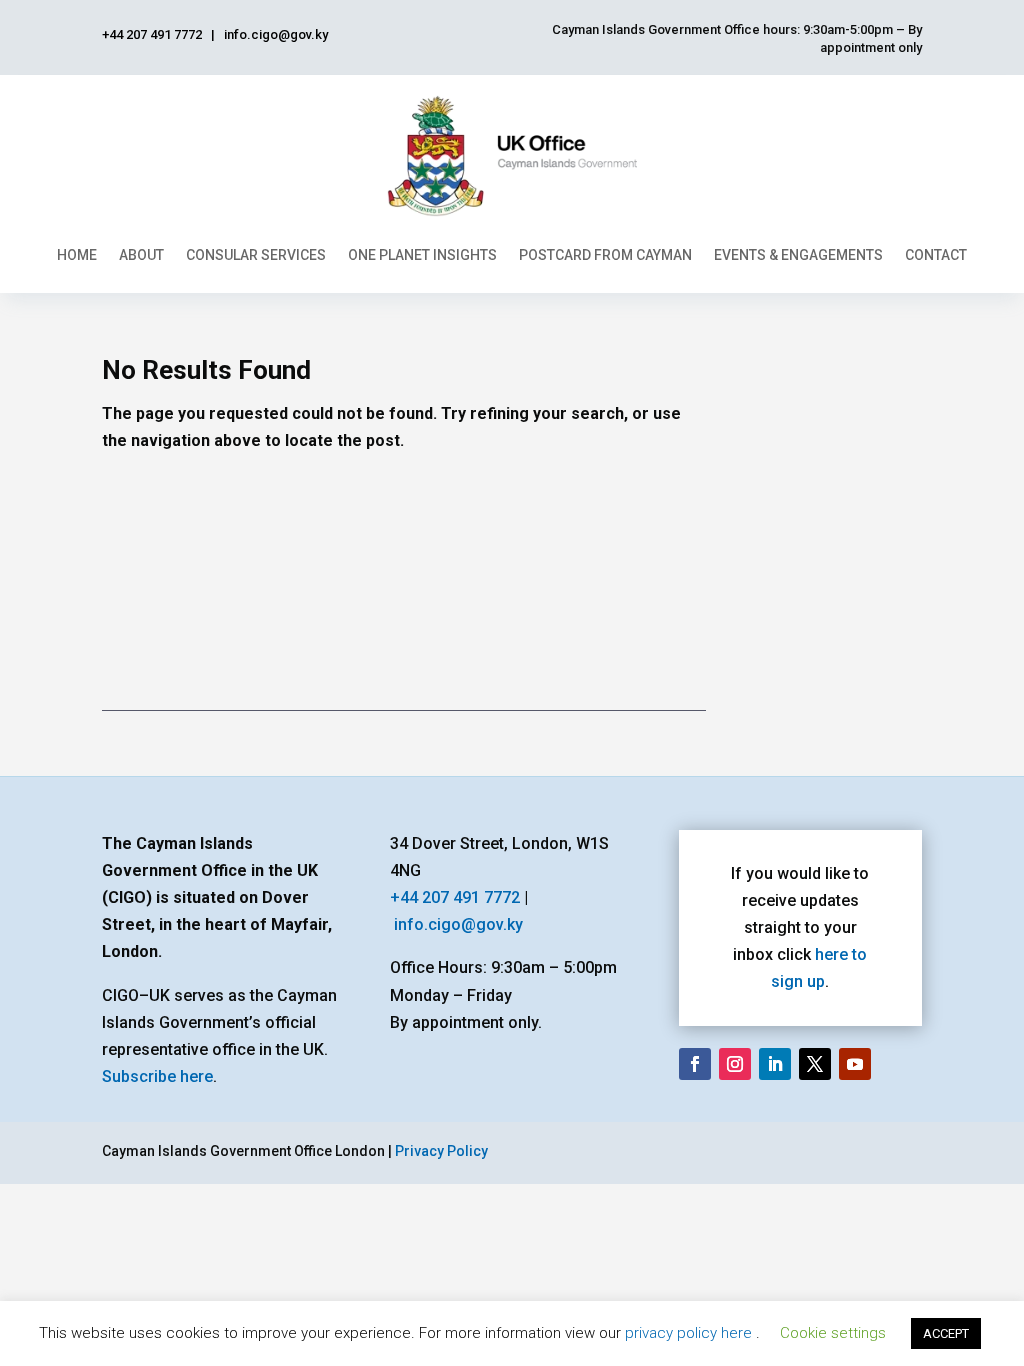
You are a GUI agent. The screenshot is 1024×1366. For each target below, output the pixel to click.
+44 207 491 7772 (455, 897)
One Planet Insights (422, 255)
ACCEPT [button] (946, 1333)
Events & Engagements (798, 255)
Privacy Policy (441, 1151)
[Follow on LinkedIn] (775, 1064)
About (141, 255)
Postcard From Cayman (605, 255)
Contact (936, 255)
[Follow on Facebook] (695, 1064)
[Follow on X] (815, 1064)
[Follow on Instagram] (735, 1064)
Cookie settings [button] (833, 1333)
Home (77, 255)
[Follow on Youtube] (855, 1064)
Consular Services (256, 255)
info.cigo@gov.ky (458, 924)
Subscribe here (157, 1076)
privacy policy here (690, 1333)
